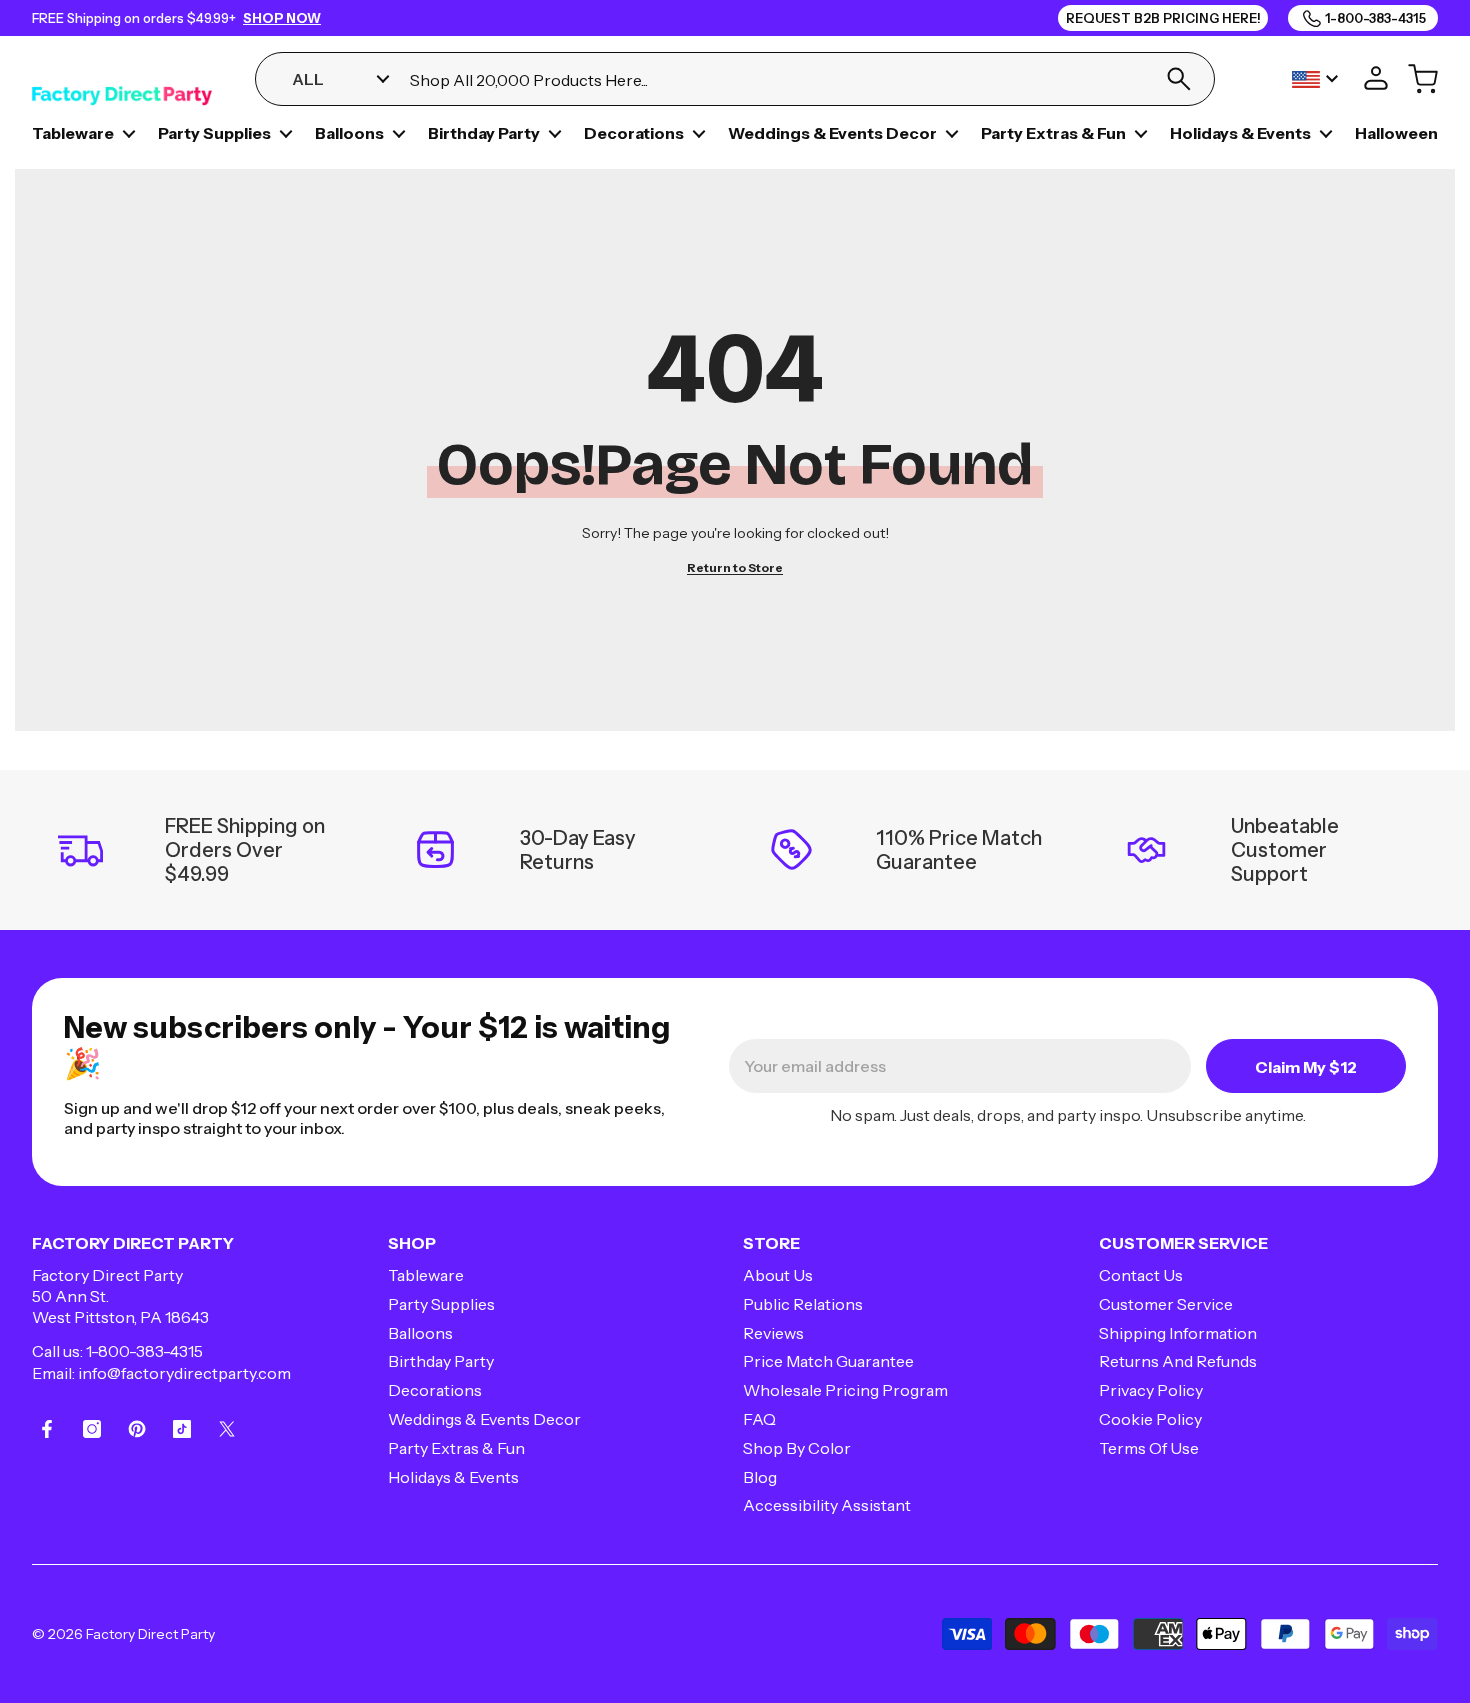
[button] (129, 134)
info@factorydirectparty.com (184, 1373)
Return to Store (735, 567)
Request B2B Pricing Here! (1163, 18)
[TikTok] (182, 1429)
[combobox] (774, 79)
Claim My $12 (1306, 1067)
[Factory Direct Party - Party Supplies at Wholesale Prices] (122, 79)
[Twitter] (227, 1429)
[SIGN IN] (1376, 79)
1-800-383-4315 (144, 1351)
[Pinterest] (137, 1429)
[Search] (1178, 79)
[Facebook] (47, 1429)
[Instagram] (92, 1429)
